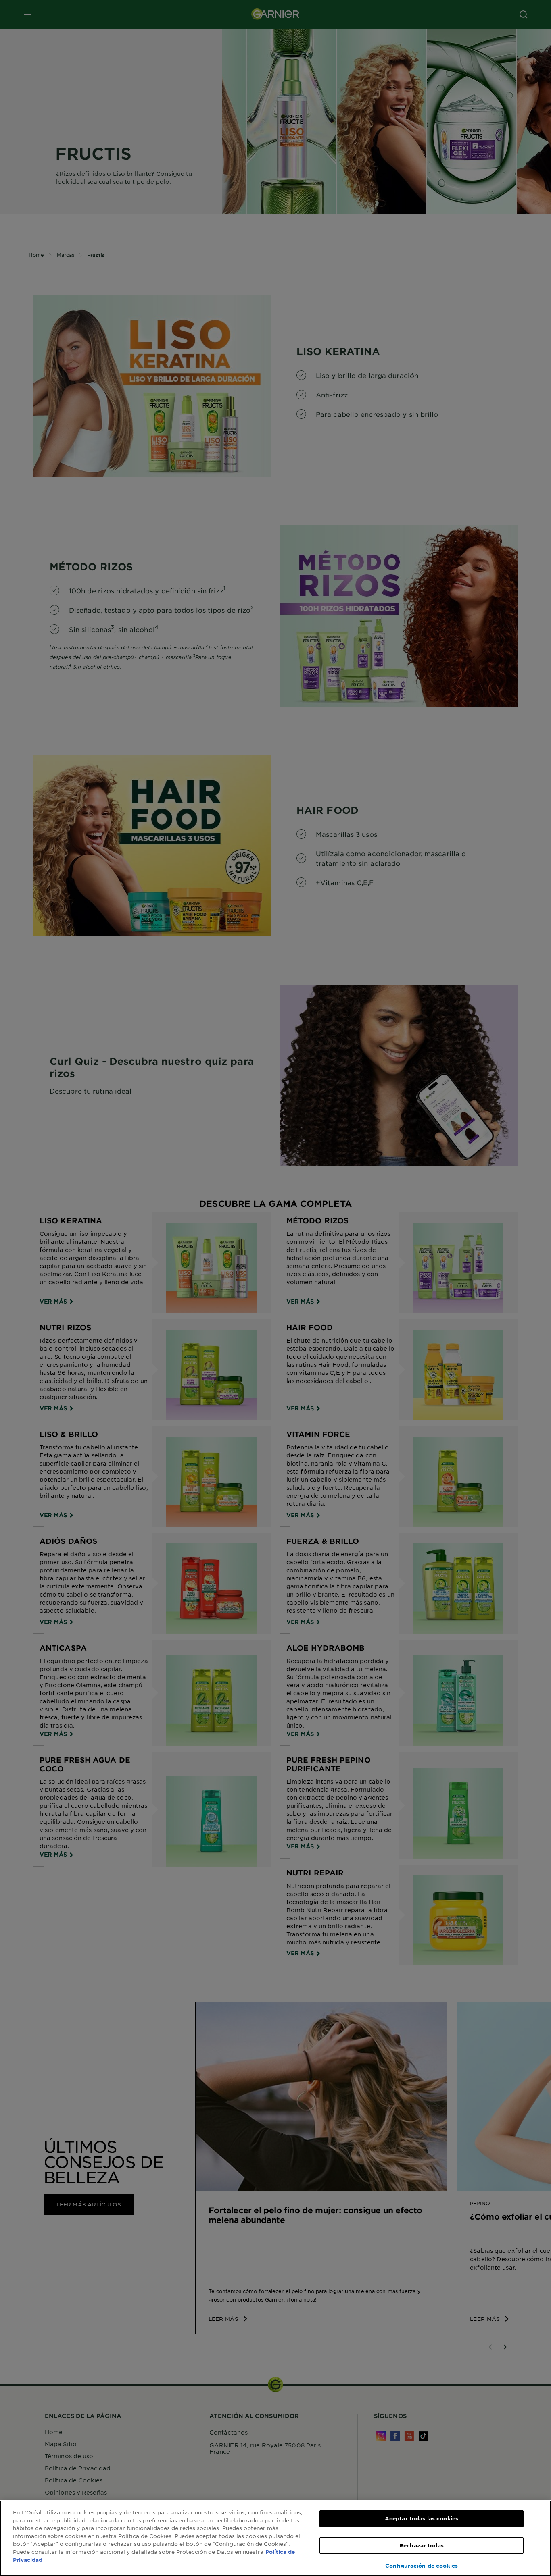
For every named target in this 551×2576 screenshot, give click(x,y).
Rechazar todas (422, 2545)
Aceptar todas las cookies (422, 2518)
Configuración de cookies (422, 2566)
